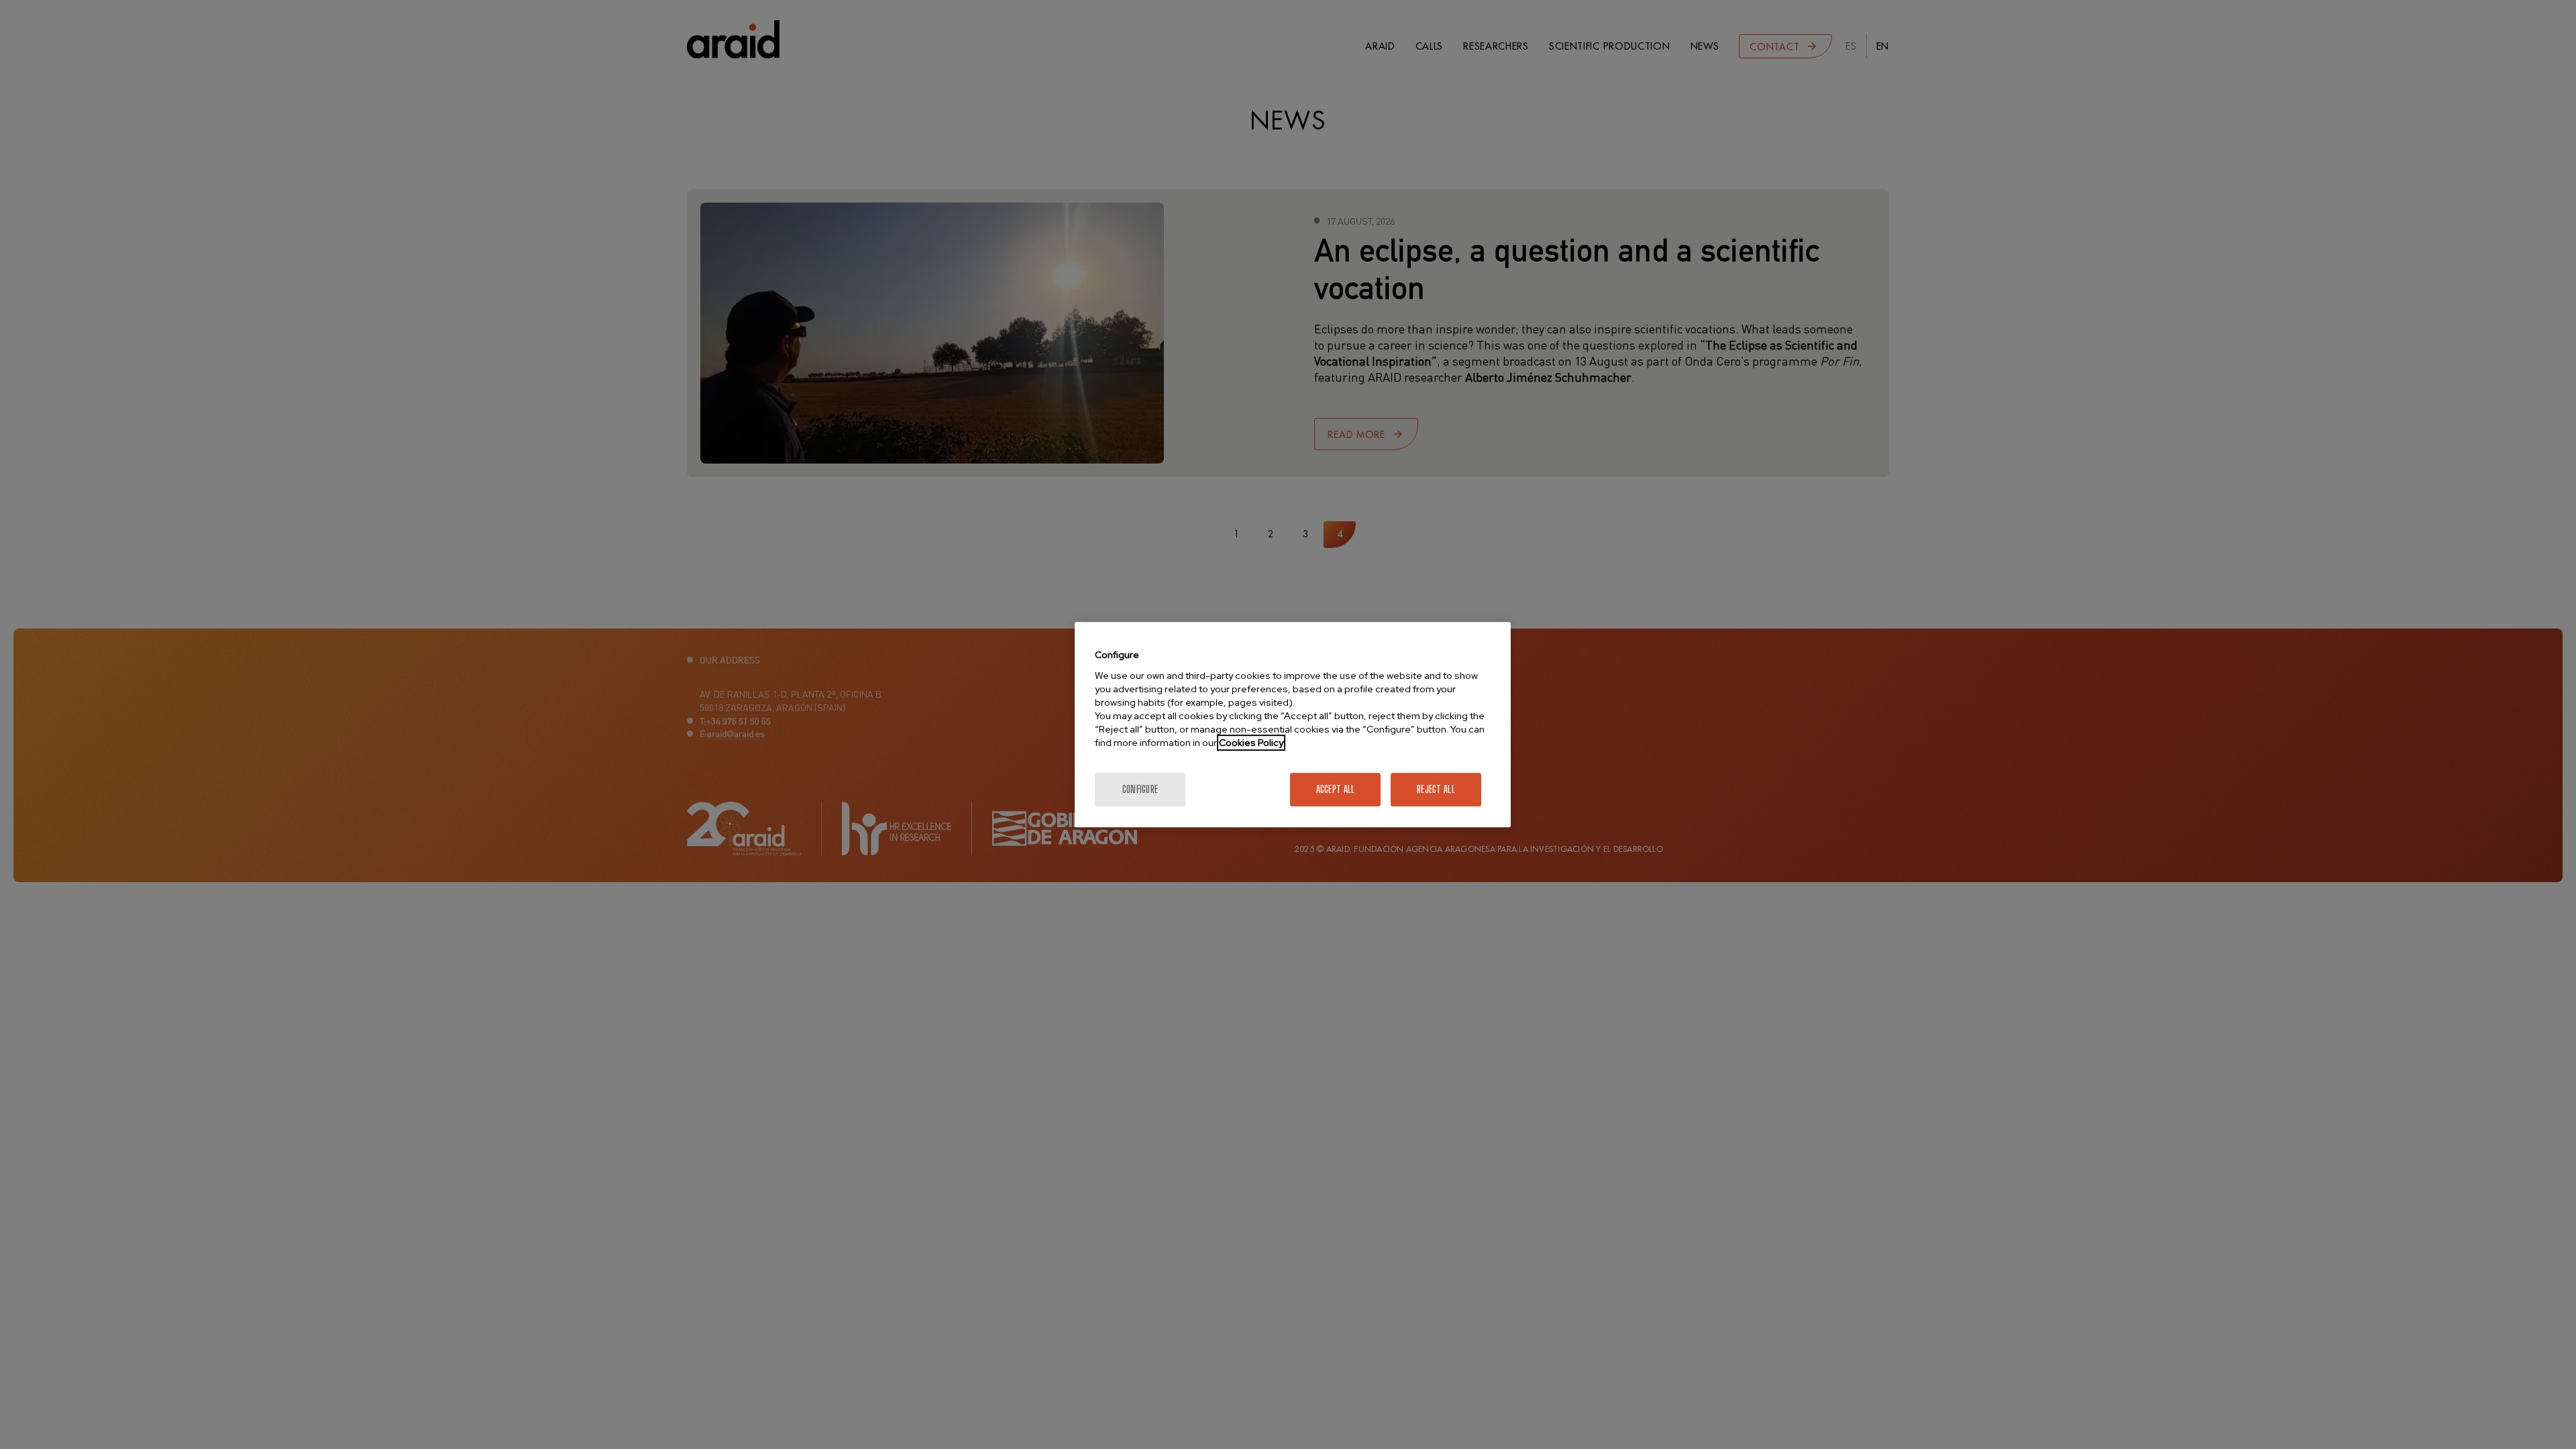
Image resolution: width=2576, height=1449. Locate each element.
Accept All (1336, 789)
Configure (1140, 789)
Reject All (1436, 789)
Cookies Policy (1251, 743)
